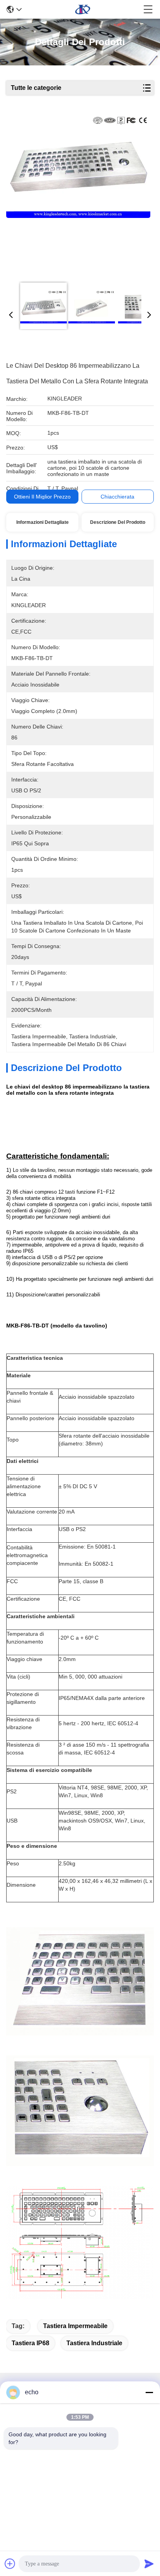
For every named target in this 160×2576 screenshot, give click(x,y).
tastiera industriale (94, 2343)
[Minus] (149, 2392)
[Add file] (10, 2564)
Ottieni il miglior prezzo (42, 497)
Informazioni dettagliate (43, 522)
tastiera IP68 (30, 2343)
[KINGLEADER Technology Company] (83, 9)
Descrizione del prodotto (118, 522)
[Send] (149, 2564)
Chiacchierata (117, 497)
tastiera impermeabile (75, 2326)
